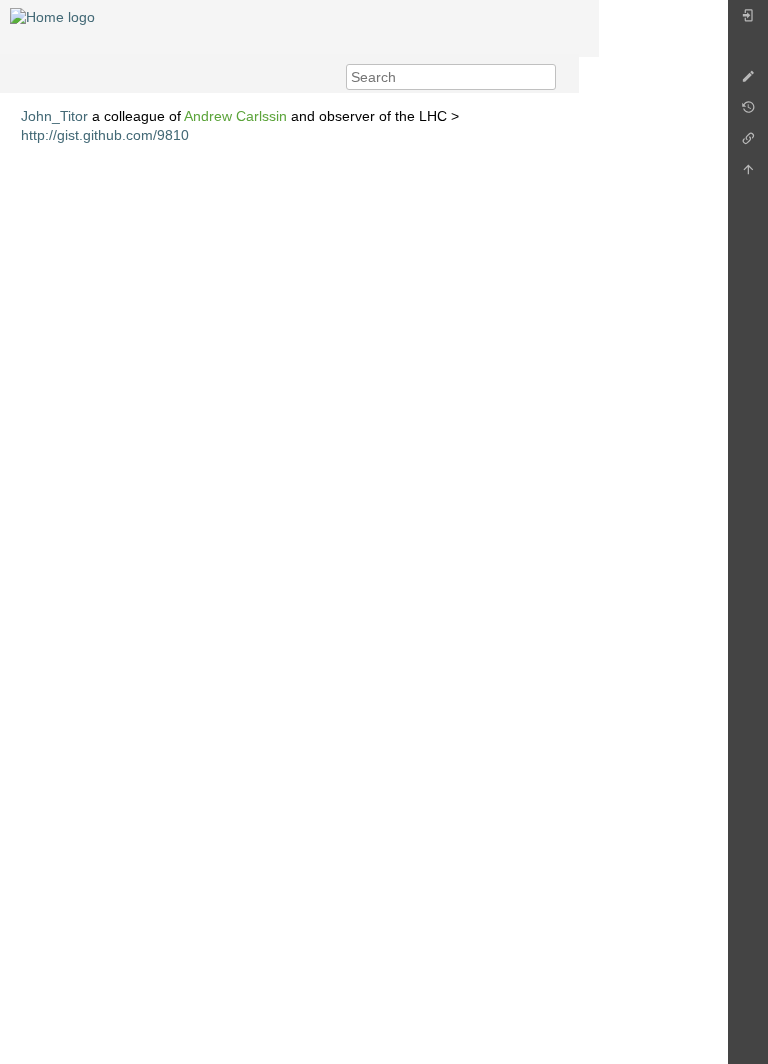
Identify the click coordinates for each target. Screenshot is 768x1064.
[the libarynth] (52, 16)
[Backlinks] (748, 143)
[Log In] (748, 20)
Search (545, 77)
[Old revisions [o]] (748, 112)
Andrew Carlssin (235, 116)
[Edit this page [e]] (748, 81)
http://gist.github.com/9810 (105, 135)
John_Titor (54, 116)
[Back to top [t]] (748, 174)
